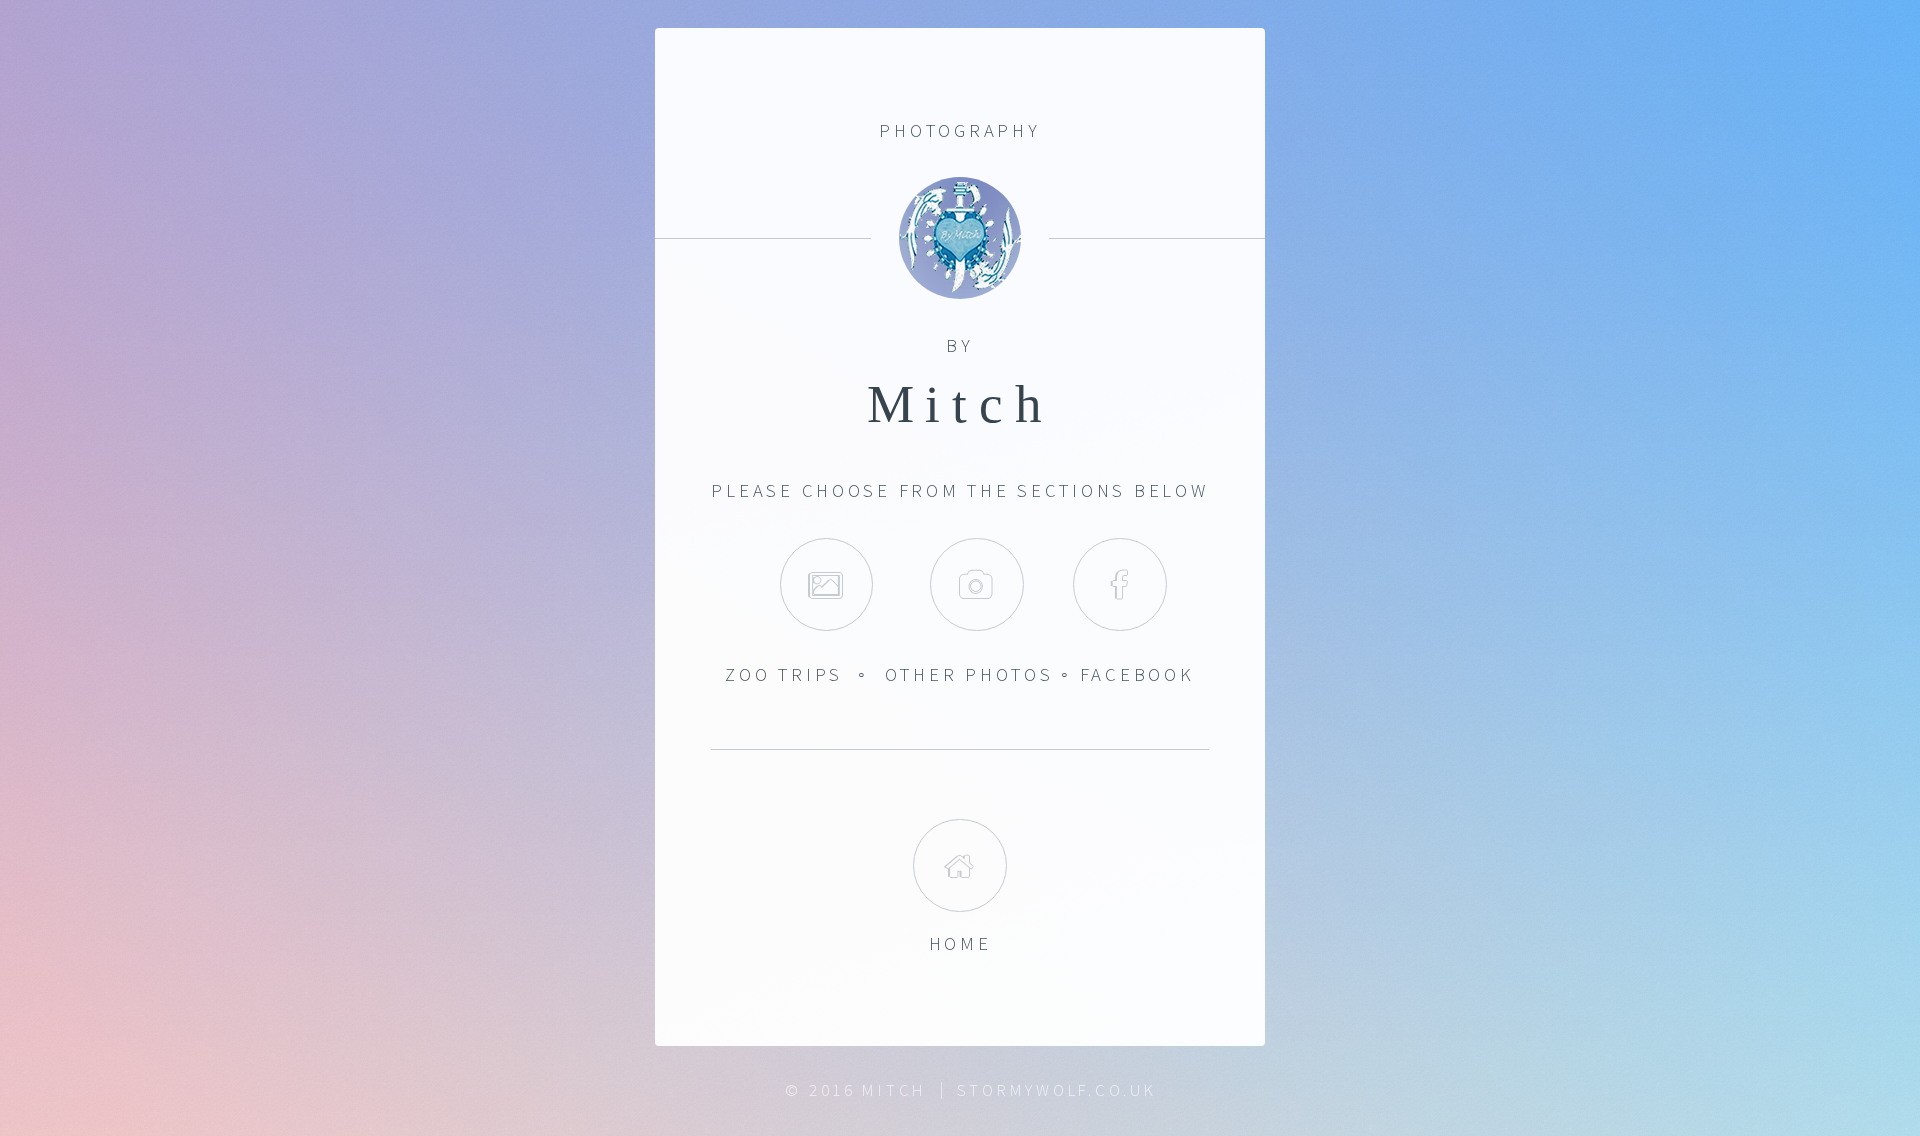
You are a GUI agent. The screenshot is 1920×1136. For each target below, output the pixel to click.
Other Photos (969, 674)
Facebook (1119, 584)
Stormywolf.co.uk (1057, 1090)
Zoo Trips (784, 674)
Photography (826, 584)
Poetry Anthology (976, 584)
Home (959, 865)
